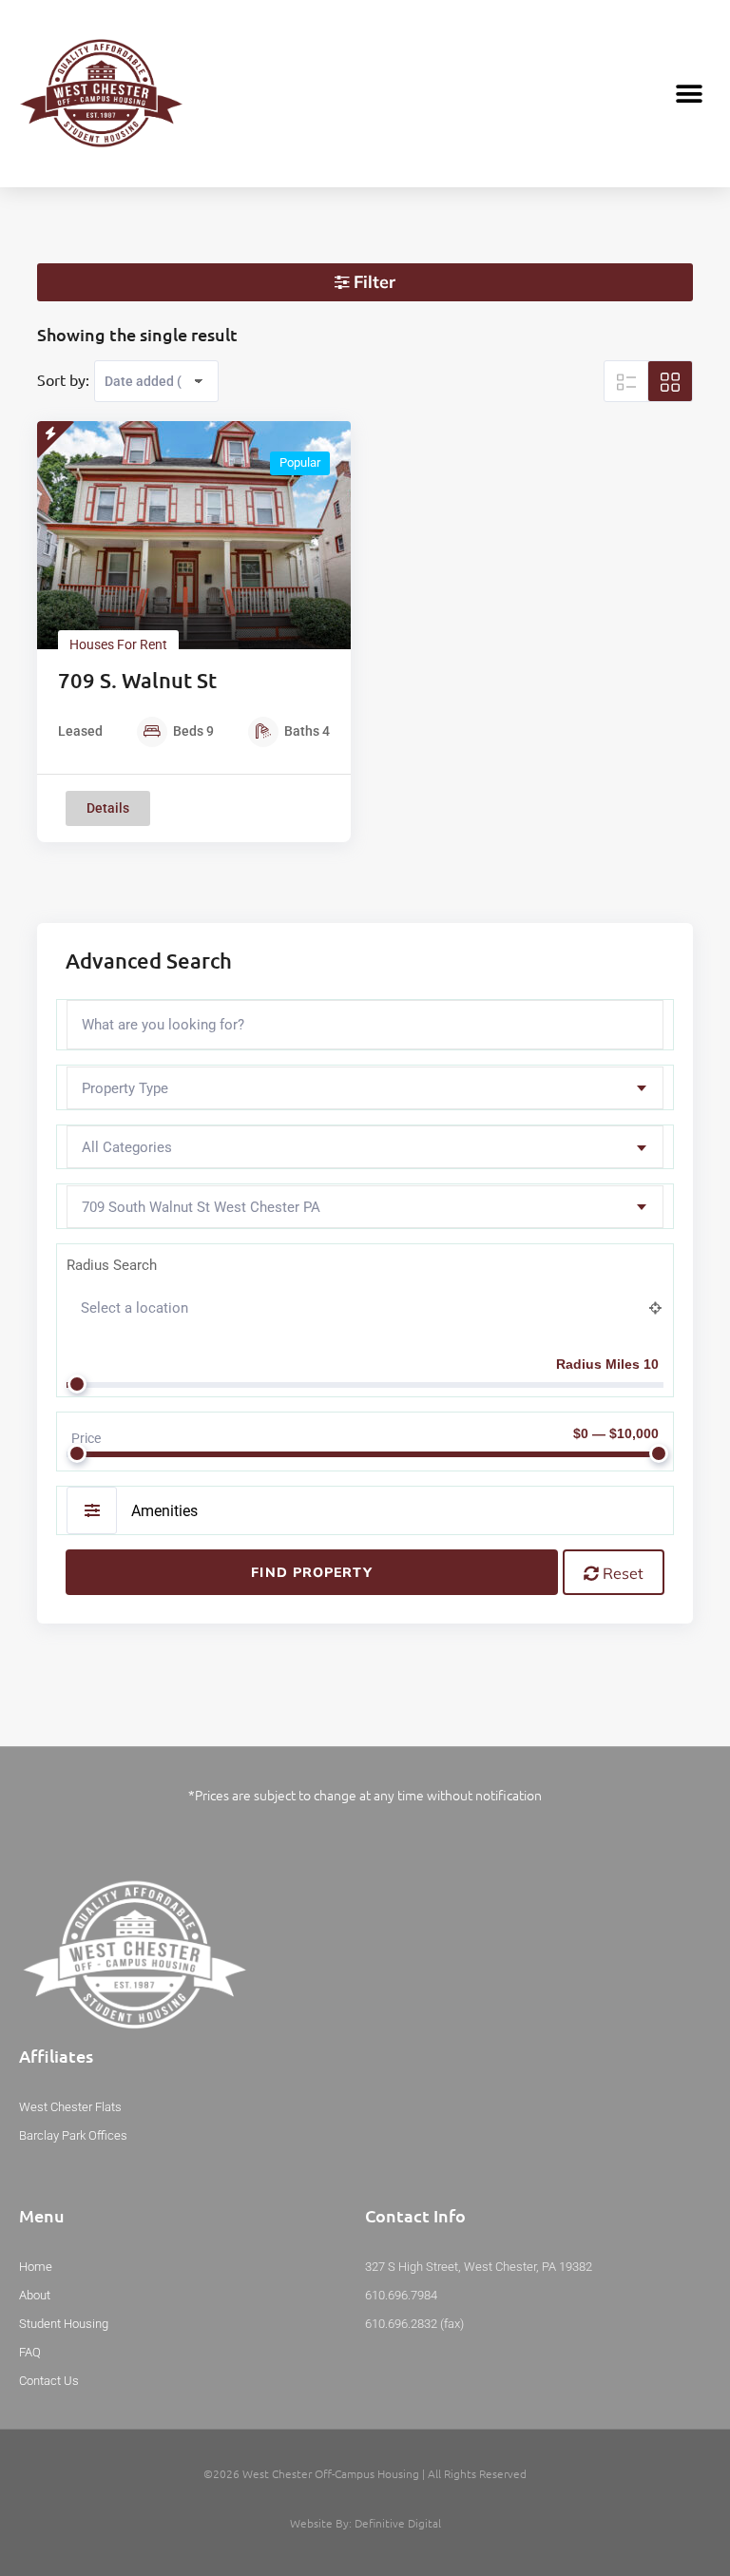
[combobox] (365, 1088)
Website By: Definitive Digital (365, 2523)
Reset (621, 1573)
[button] (690, 94)
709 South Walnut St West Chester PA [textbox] (201, 1207)
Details (108, 808)
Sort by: (63, 379)
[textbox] (365, 1089)
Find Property (311, 1572)
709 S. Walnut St (137, 680)
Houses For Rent (118, 644)
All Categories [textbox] (127, 1147)
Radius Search (112, 1265)
